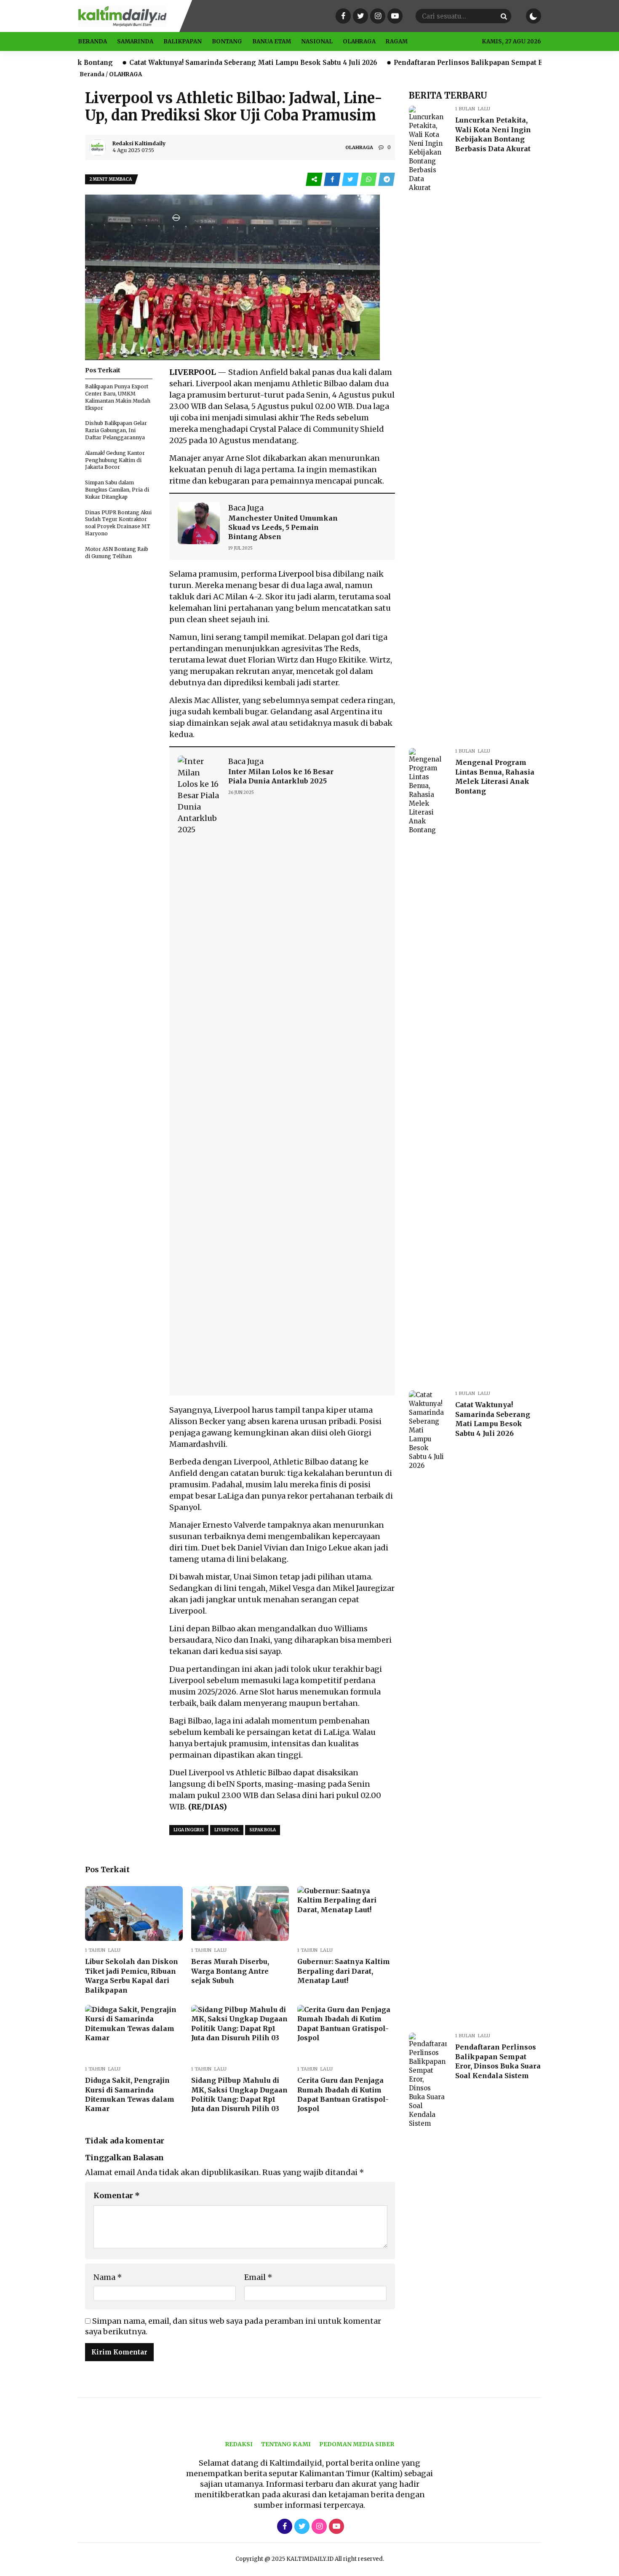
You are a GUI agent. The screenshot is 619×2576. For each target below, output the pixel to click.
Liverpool (296, 574)
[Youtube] (394, 16)
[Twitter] (359, 16)
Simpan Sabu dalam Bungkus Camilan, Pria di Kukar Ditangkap (117, 490)
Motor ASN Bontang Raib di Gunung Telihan (117, 553)
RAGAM (397, 41)
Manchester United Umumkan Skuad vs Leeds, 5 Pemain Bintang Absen (283, 528)
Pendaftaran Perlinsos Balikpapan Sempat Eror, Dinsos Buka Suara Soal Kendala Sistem (470, 63)
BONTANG (227, 41)
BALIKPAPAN (183, 41)
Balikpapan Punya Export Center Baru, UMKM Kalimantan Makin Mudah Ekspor (118, 397)
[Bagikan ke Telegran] (387, 180)
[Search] (504, 16)
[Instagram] (377, 16)
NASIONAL (317, 41)
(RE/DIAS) (208, 1807)
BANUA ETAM (272, 41)
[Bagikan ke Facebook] (333, 180)
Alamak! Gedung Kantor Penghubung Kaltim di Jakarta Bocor (115, 460)
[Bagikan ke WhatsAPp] (369, 180)
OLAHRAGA (359, 41)
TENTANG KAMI (286, 2444)
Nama (108, 2277)
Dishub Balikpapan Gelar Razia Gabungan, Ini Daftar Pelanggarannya (116, 430)
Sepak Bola (263, 1830)
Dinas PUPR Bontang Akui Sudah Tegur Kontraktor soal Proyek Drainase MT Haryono (118, 523)
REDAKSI (239, 2444)
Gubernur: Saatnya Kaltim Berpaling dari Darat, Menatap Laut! (344, 1971)
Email (258, 2277)
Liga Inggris (189, 1830)
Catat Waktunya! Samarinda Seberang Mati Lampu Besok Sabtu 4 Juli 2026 (182, 63)
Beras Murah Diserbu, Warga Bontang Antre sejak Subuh (230, 1971)
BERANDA (92, 41)
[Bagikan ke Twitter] (351, 180)
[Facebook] (342, 16)
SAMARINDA (135, 41)
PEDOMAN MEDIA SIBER (357, 2444)
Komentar (117, 2195)
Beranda (92, 74)
